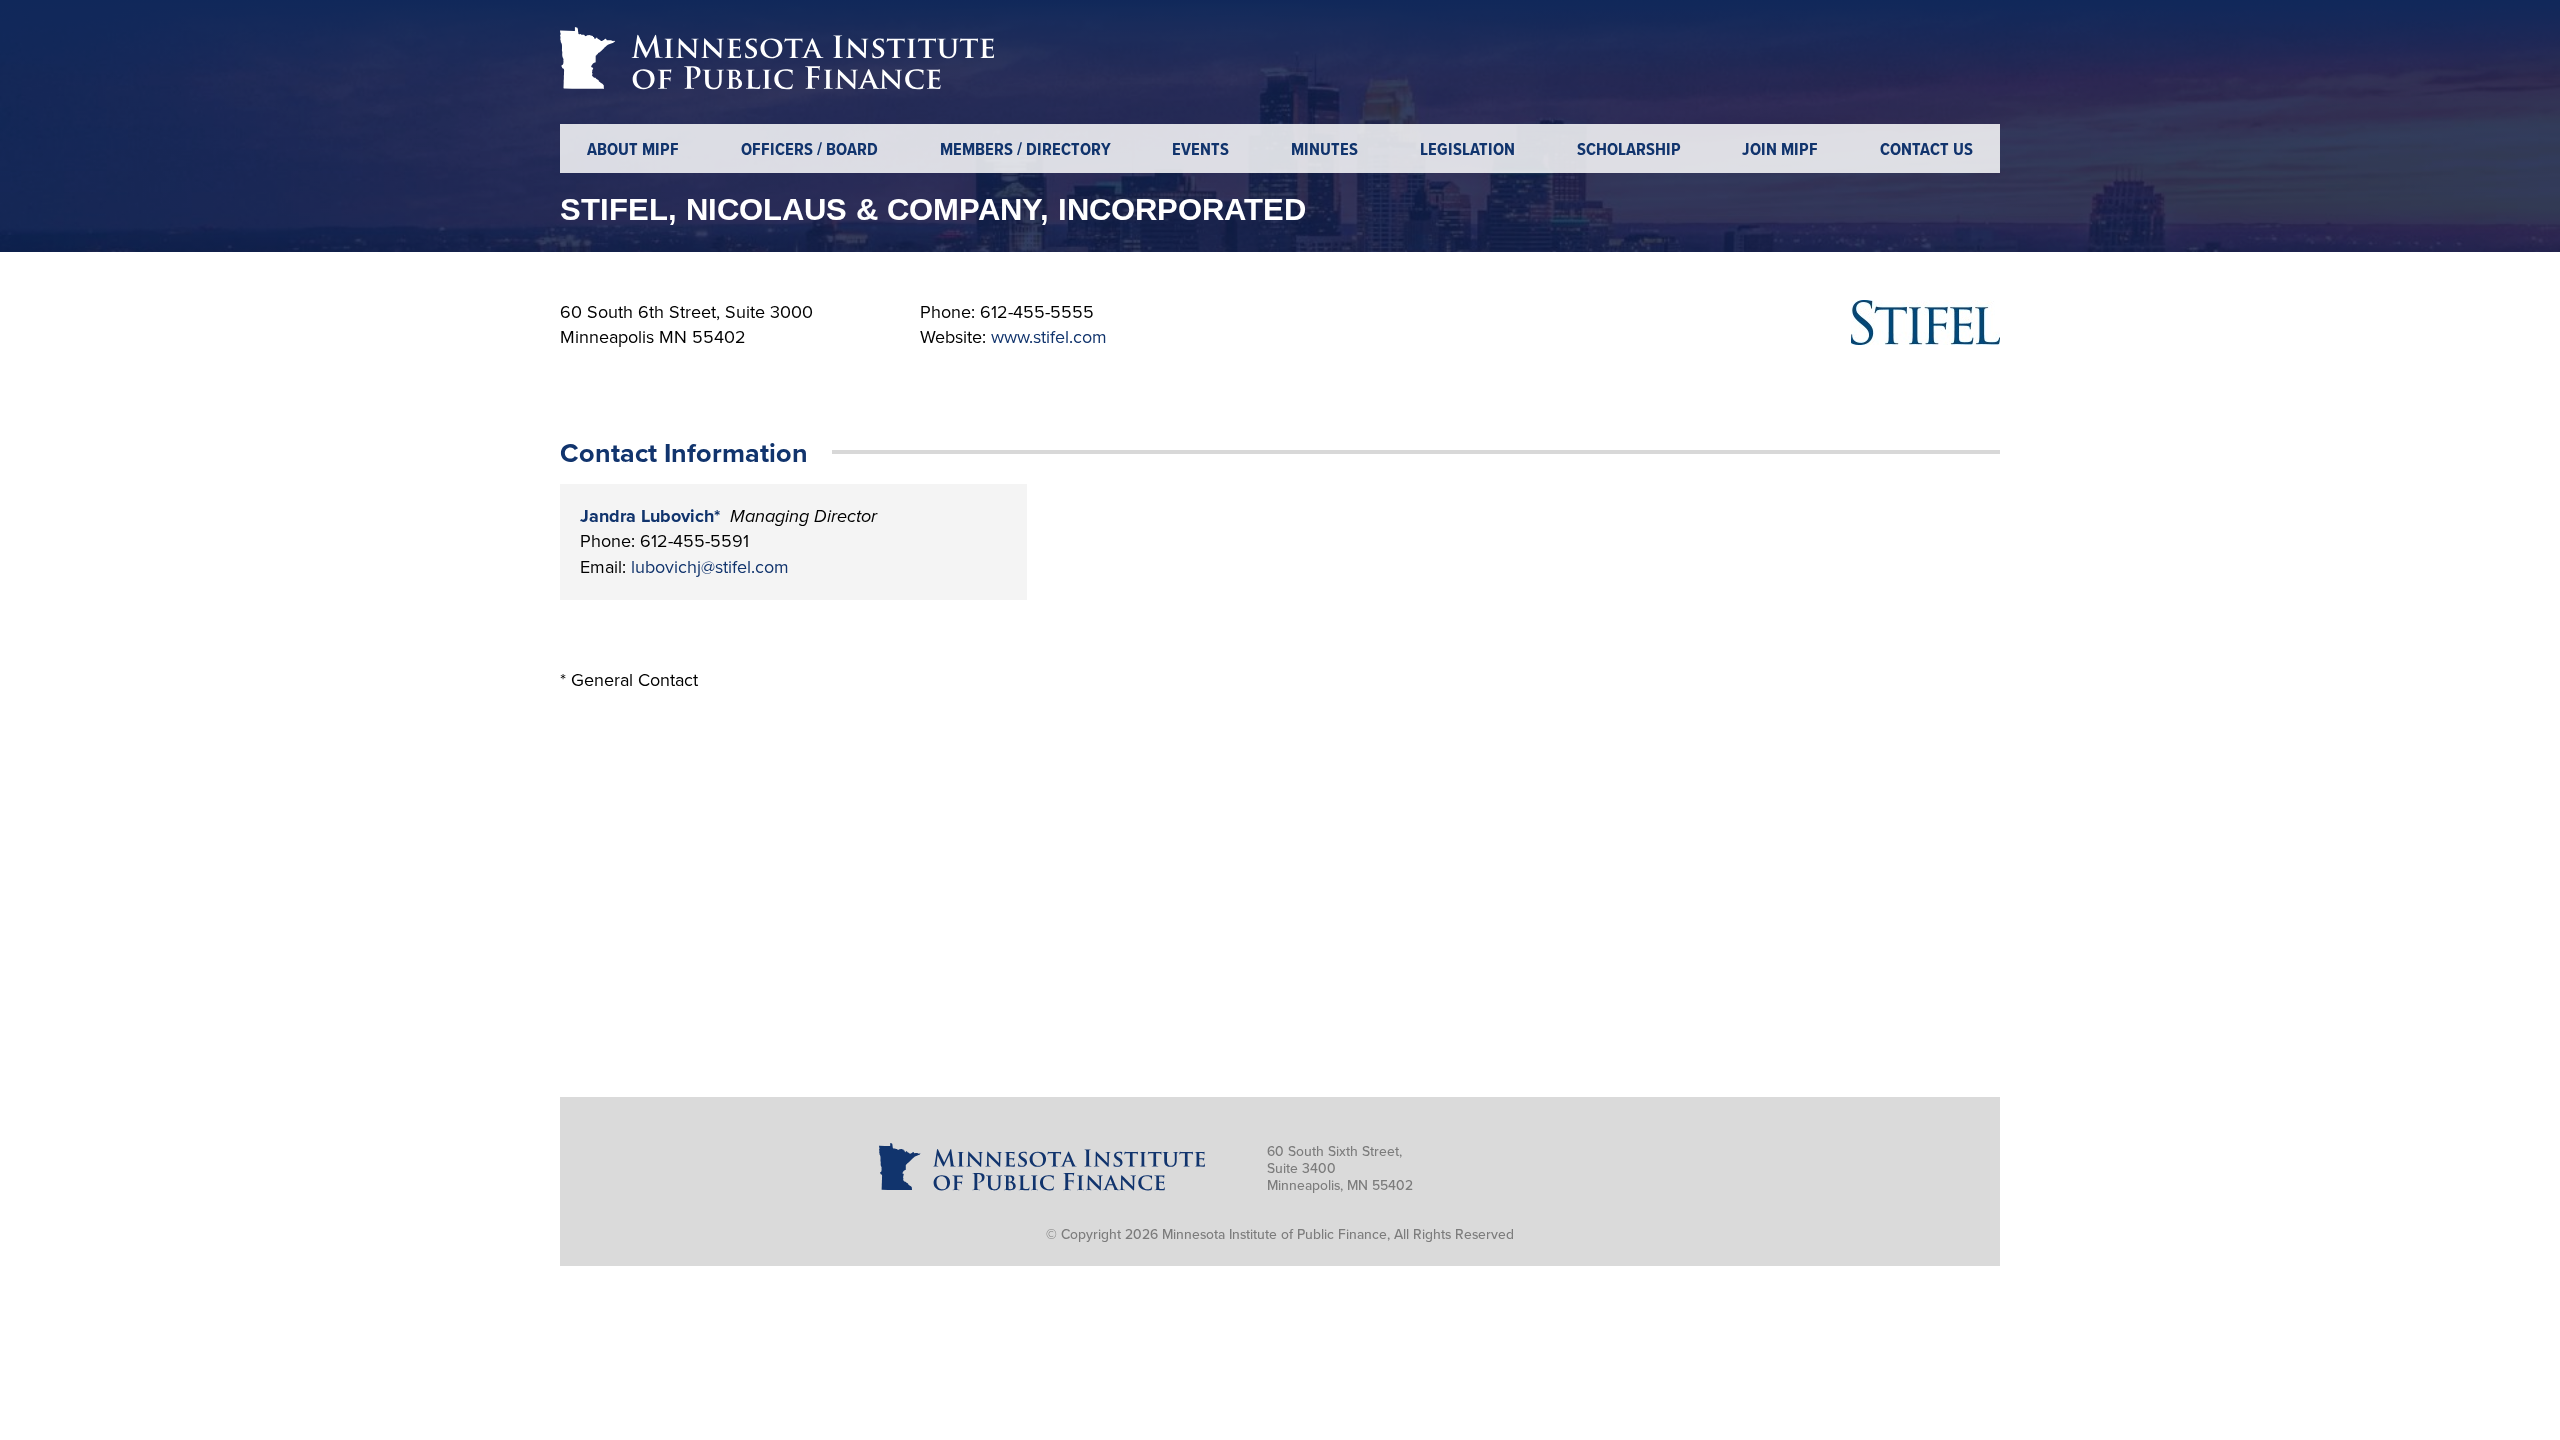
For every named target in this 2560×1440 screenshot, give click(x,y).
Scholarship (1629, 150)
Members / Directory (1025, 150)
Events (1200, 150)
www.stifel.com (1049, 337)
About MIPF (633, 150)
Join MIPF (1780, 150)
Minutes (1324, 150)
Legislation (1467, 150)
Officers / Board (809, 150)
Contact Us (1926, 150)
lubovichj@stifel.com (710, 567)
